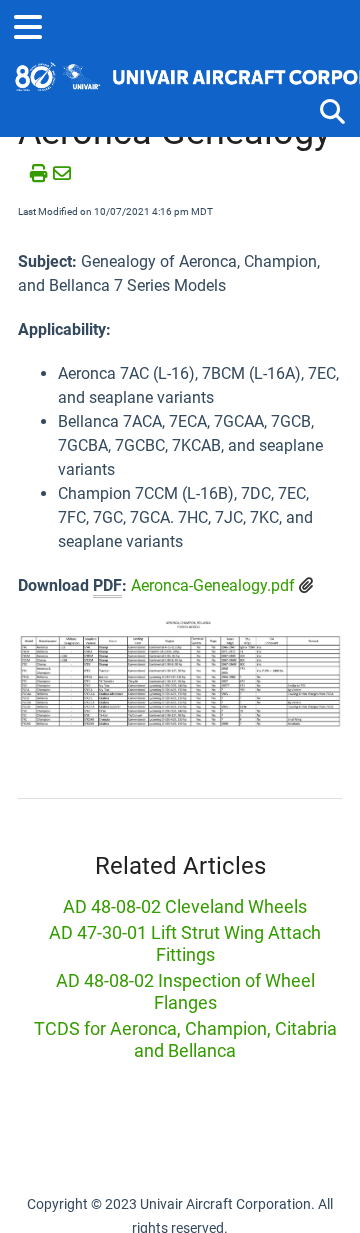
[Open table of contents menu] (35, 24)
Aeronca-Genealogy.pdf (213, 585)
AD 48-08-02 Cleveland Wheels (185, 906)
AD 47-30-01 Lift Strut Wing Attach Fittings (185, 943)
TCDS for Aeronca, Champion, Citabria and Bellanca (185, 1039)
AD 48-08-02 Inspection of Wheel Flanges (185, 991)
